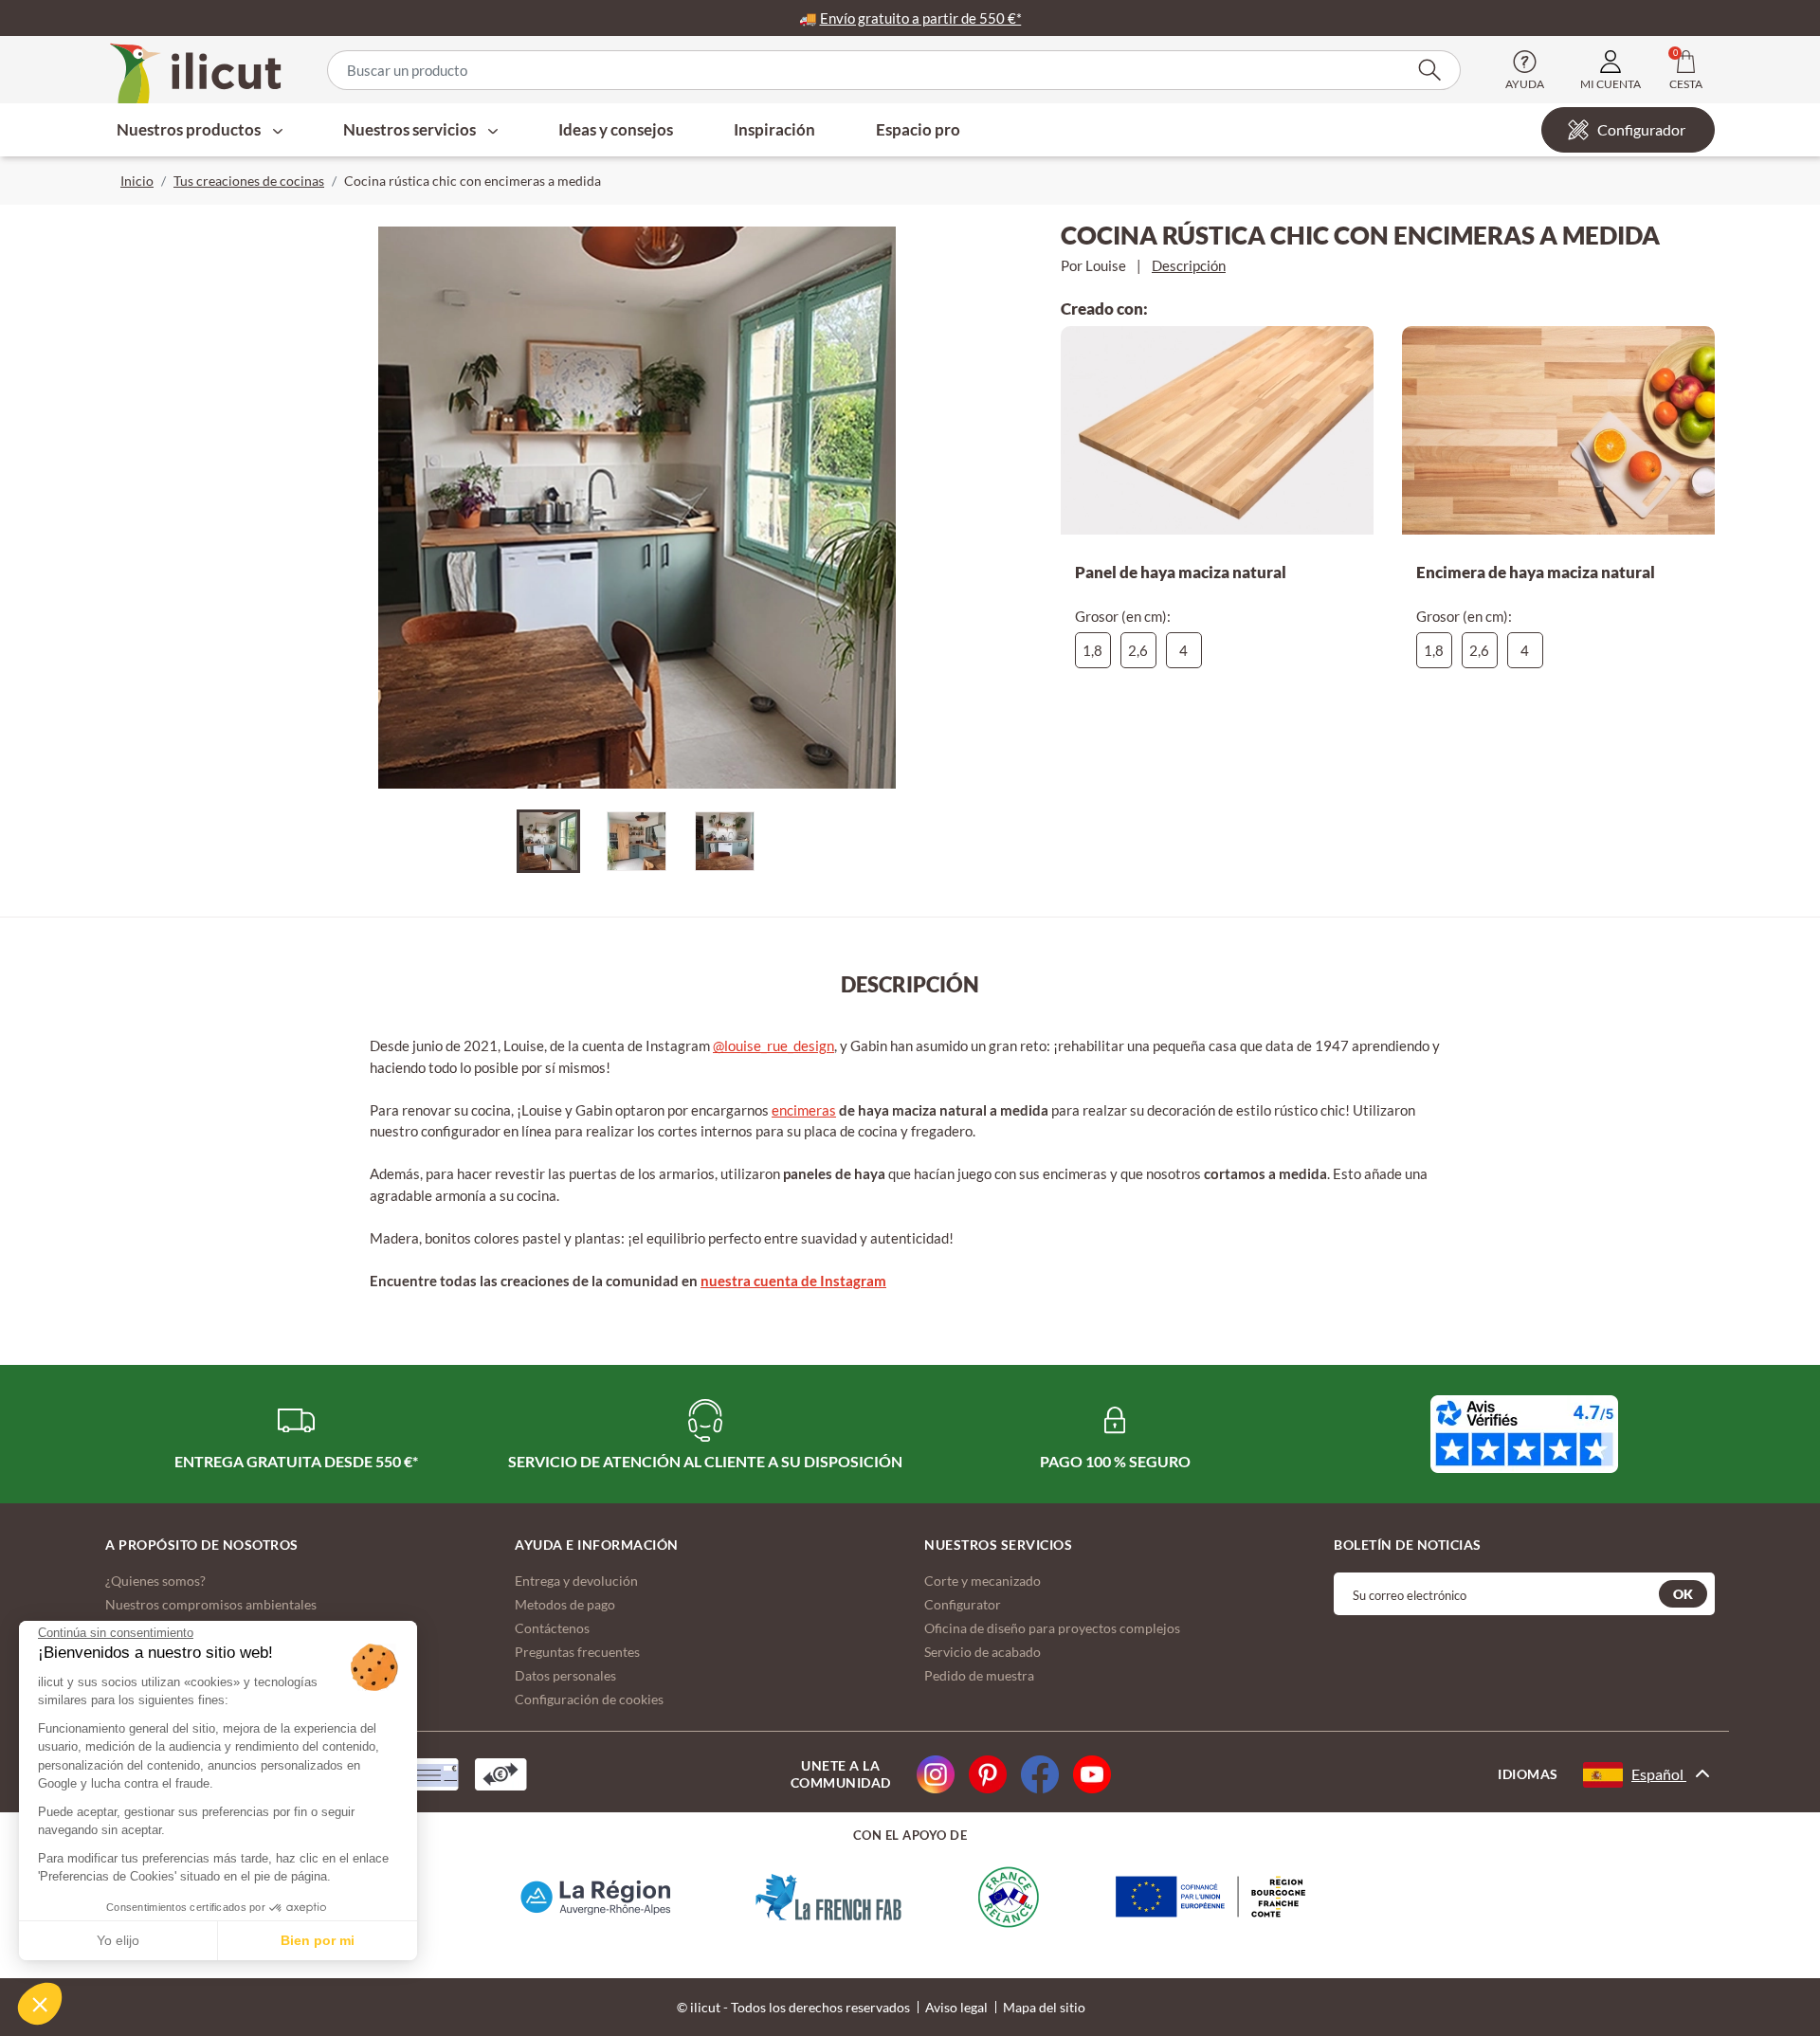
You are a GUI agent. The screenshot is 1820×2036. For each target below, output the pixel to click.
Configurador (1641, 129)
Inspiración (774, 129)
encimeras (804, 1110)
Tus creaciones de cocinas (249, 181)
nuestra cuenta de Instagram (793, 1281)
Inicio (137, 181)
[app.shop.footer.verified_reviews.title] (1524, 1434)
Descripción (1189, 265)
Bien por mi (318, 1940)
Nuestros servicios (411, 129)
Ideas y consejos (616, 129)
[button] (40, 2004)
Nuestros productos (190, 129)
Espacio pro (918, 129)
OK (1683, 1594)
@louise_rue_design (773, 1045)
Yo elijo (118, 1940)
